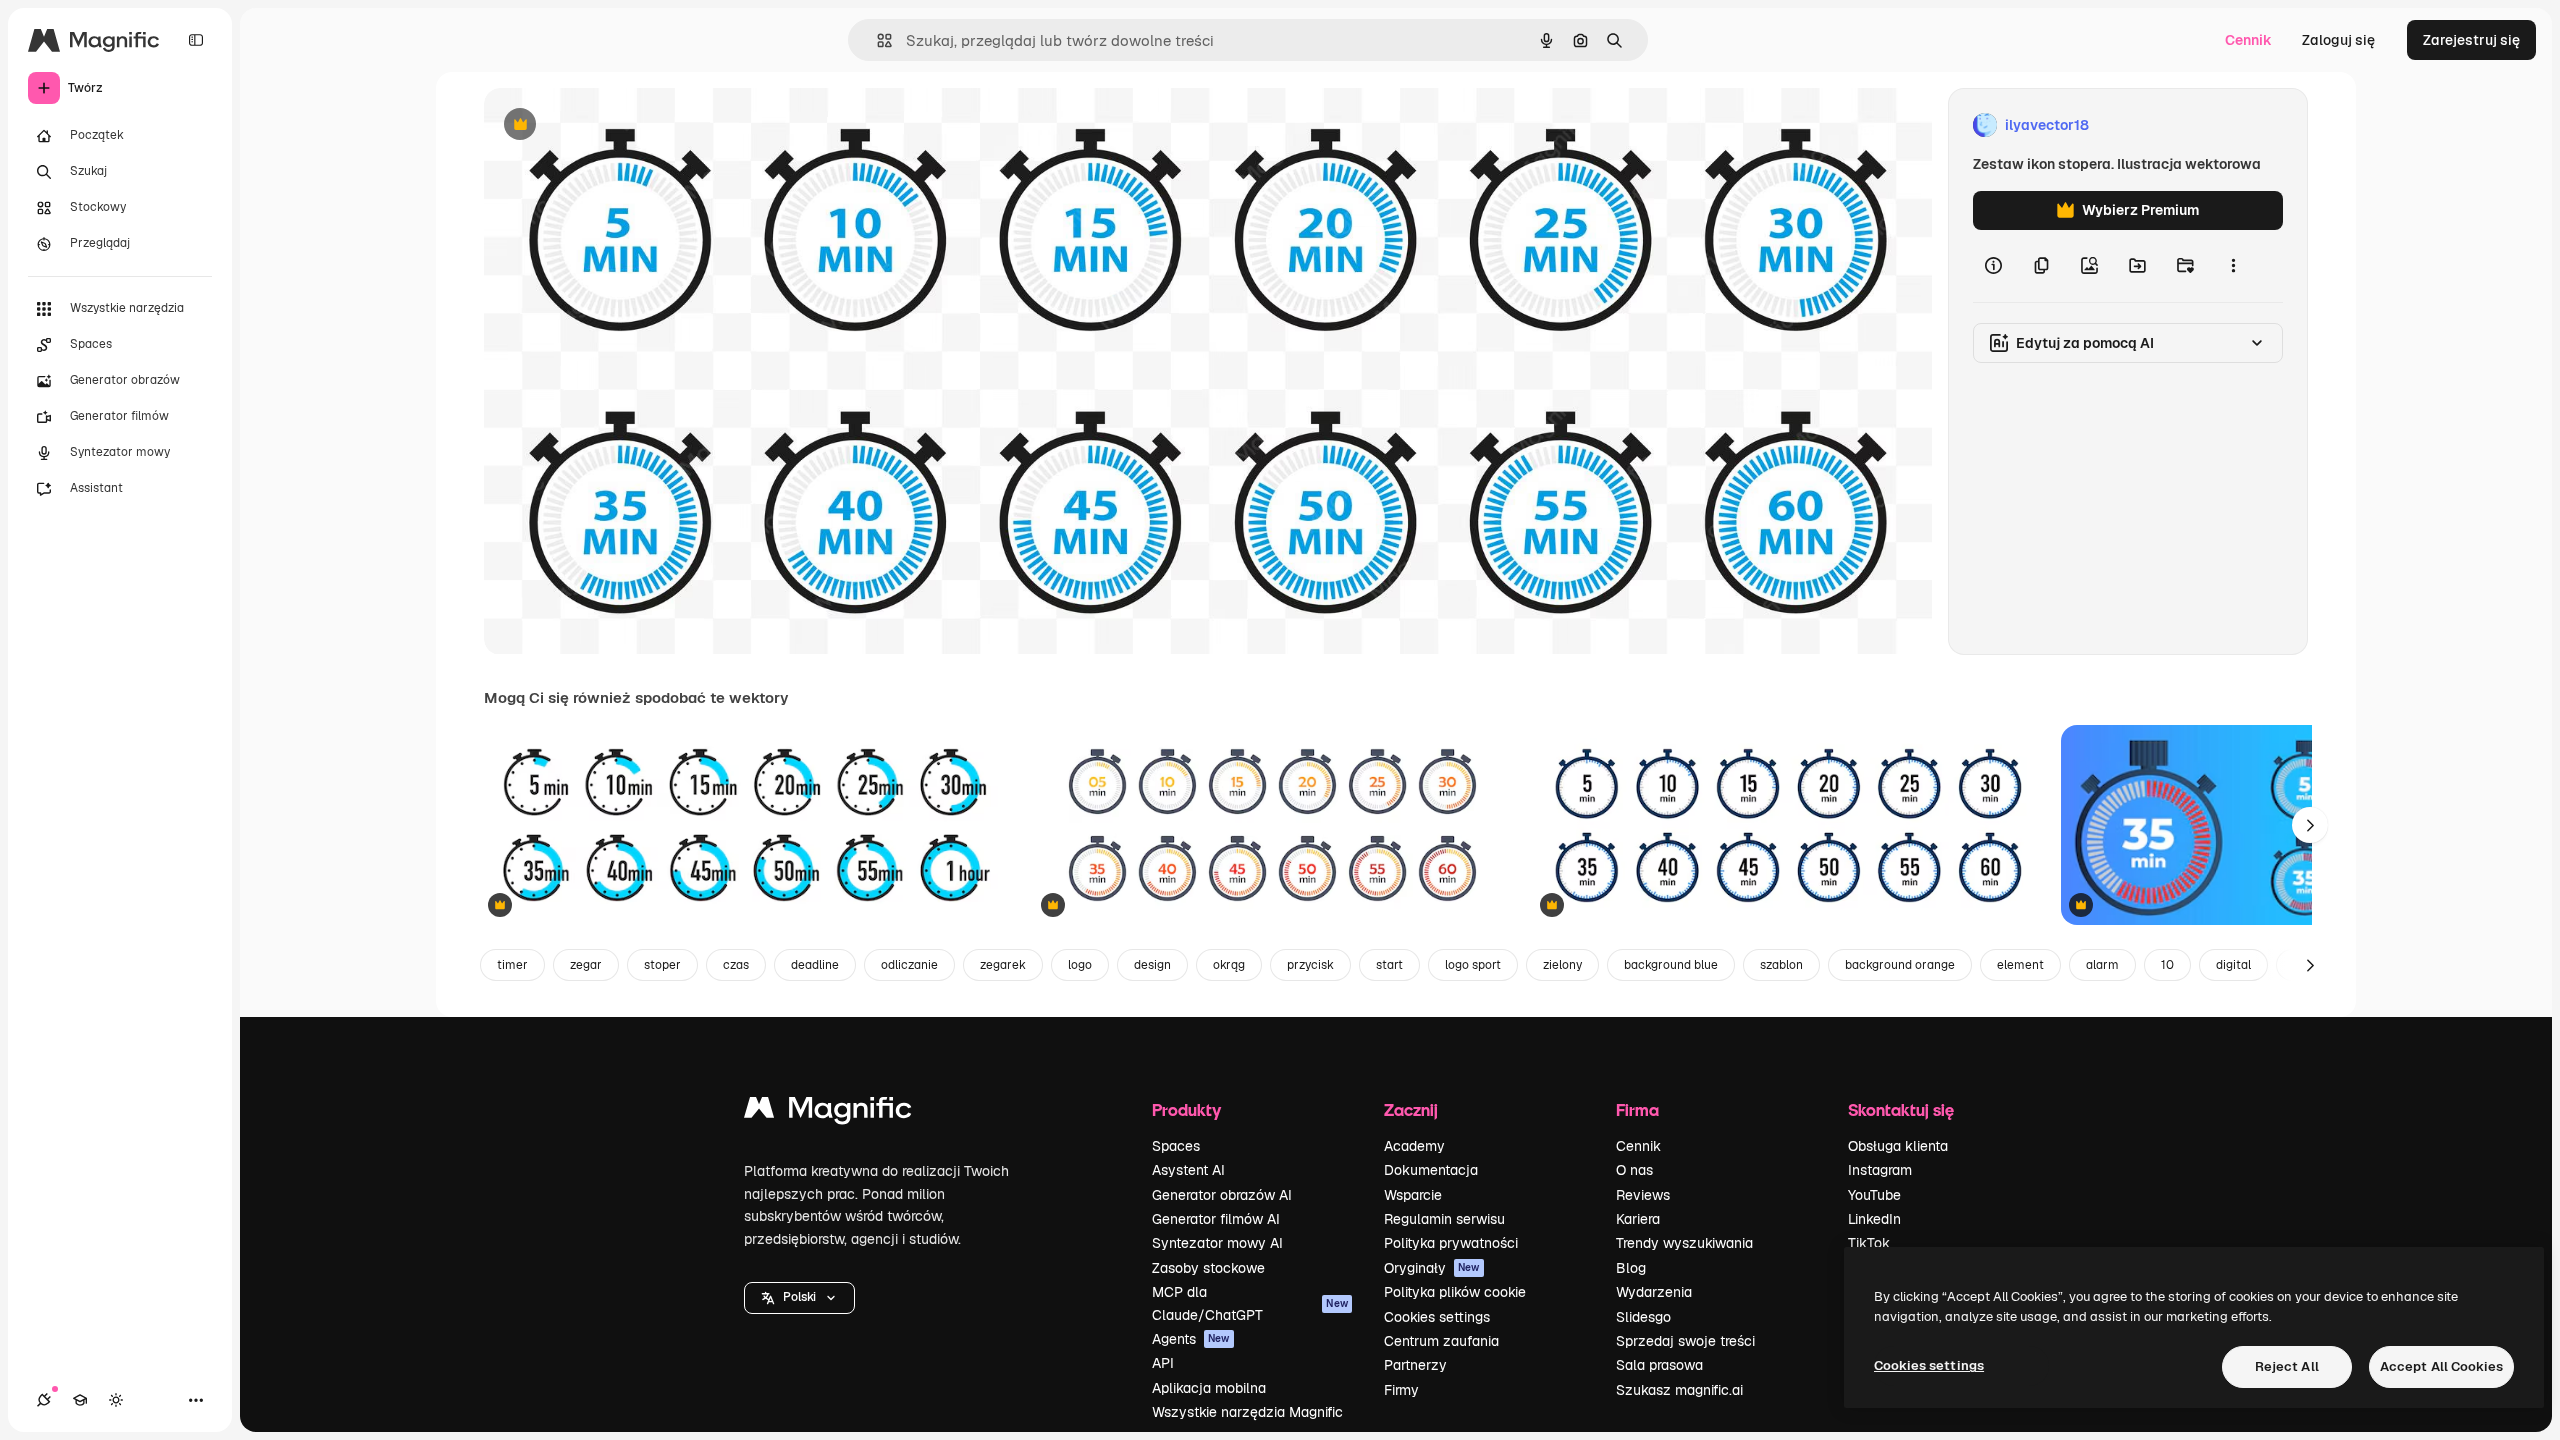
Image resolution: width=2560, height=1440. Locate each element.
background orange (1900, 965)
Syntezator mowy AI (1217, 1243)
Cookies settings (1437, 1317)
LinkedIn (1874, 1219)
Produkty (1186, 1109)
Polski (799, 1297)
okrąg (1229, 965)
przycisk (1310, 965)
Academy (1414, 1146)
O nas (1634, 1170)
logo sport (1473, 965)
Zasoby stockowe (1208, 1268)
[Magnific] (828, 1112)
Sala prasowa (1659, 1365)
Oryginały (1432, 1268)
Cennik (2248, 40)
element (2020, 965)
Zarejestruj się (2471, 40)
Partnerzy (1415, 1365)
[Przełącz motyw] (116, 1400)
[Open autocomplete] (876, 40)
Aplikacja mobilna (1209, 1388)
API (1163, 1363)
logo (1080, 965)
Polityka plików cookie (1455, 1292)
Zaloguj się (2338, 40)
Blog (1631, 1268)
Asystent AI (1188, 1170)
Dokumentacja (1431, 1170)
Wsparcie (1413, 1195)
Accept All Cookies (2441, 1366)
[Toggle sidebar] (196, 40)
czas (736, 965)
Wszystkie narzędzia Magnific (1247, 1412)
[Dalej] (2310, 825)
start (1389, 965)
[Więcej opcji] (2233, 266)
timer (512, 965)
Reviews (1643, 1195)
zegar (586, 965)
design (1152, 965)
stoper (662, 965)
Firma (1637, 1109)
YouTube (1874, 1195)
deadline (815, 965)
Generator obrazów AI (1222, 1195)
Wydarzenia (1654, 1292)
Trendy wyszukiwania (1684, 1243)
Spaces (1176, 1146)
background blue (1671, 965)
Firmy (1401, 1390)
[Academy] (80, 1400)
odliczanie (909, 965)
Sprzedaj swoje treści (1685, 1341)
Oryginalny (622, 125)
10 (2167, 965)
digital (2233, 965)
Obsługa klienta (1898, 1146)
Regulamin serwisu (1444, 1219)
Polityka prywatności (1451, 1243)
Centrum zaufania (1441, 1341)
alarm (2102, 965)
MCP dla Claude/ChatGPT (1250, 1303)
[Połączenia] (44, 1400)
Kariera (1638, 1219)
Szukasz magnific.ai (1679, 1390)
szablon (1781, 965)
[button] (799, 1298)
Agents (1191, 1339)
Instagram (1880, 1170)
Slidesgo (1643, 1317)
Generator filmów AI (1216, 1219)
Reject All (2287, 1366)
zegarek (1003, 965)
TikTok (1869, 1243)
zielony (1562, 965)
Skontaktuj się (1901, 1109)
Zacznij (1411, 1109)
